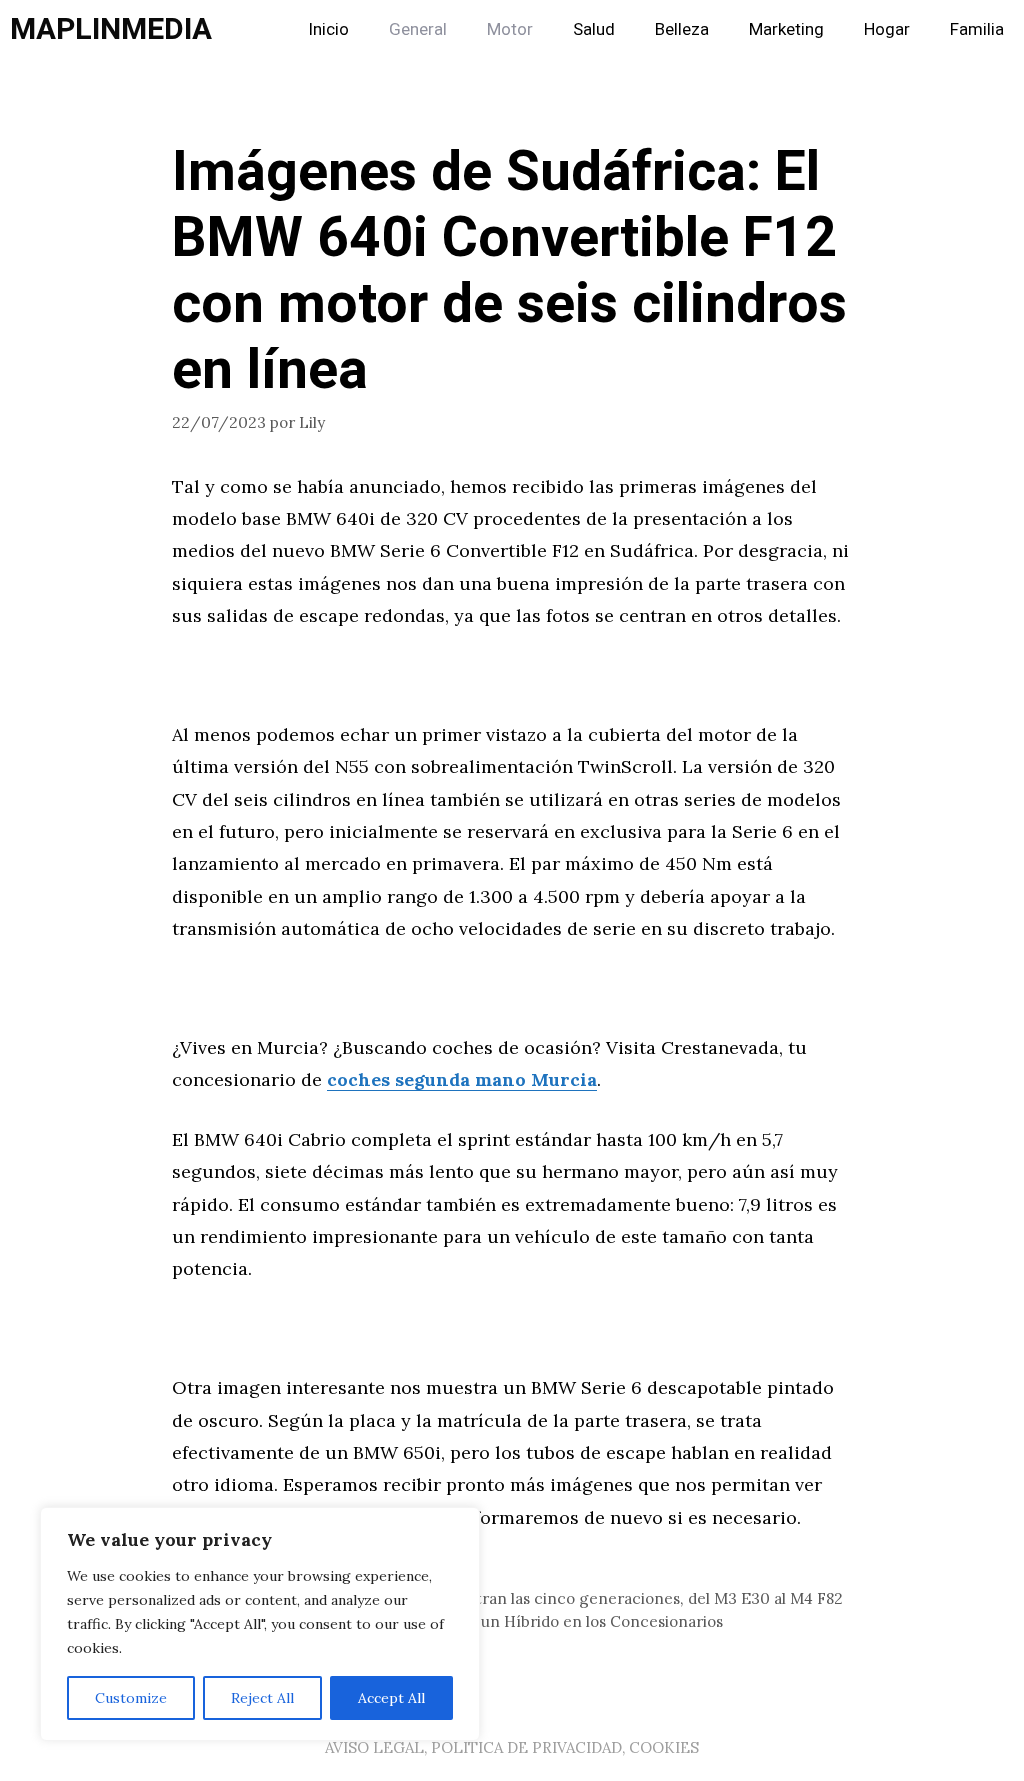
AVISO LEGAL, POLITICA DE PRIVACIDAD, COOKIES (512, 1747)
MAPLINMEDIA (111, 30)
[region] (260, 1624)
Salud (594, 29)
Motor (510, 29)
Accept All (391, 1698)
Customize (131, 1698)
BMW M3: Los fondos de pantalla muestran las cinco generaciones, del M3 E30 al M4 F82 (519, 1598)
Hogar (887, 29)
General (418, 29)
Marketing (786, 29)
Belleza (682, 29)
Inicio (328, 29)
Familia (977, 29)
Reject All (262, 1698)
